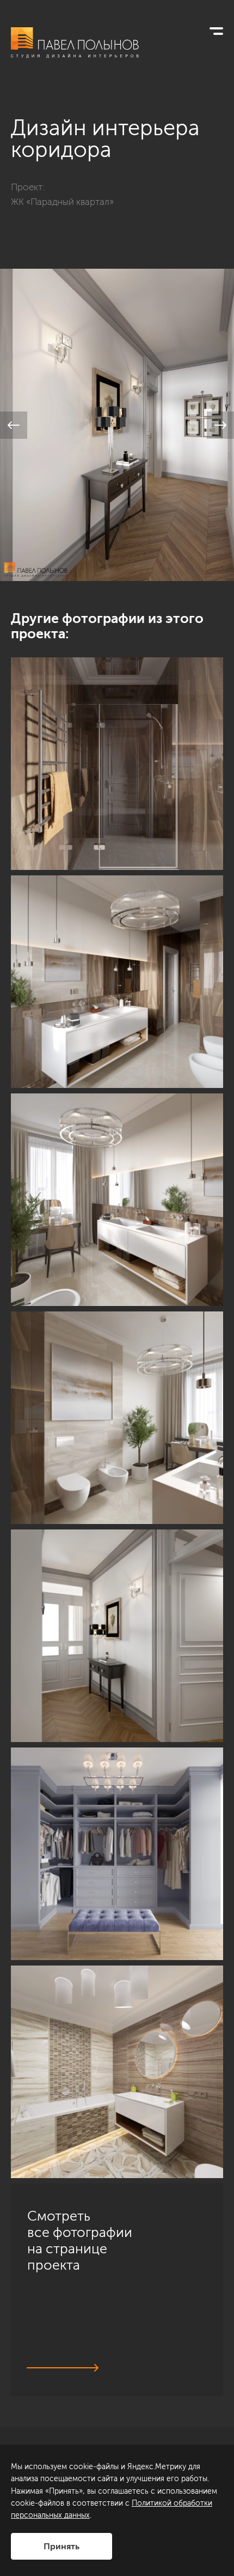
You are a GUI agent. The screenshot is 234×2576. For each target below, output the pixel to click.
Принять (61, 2546)
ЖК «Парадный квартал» (62, 202)
